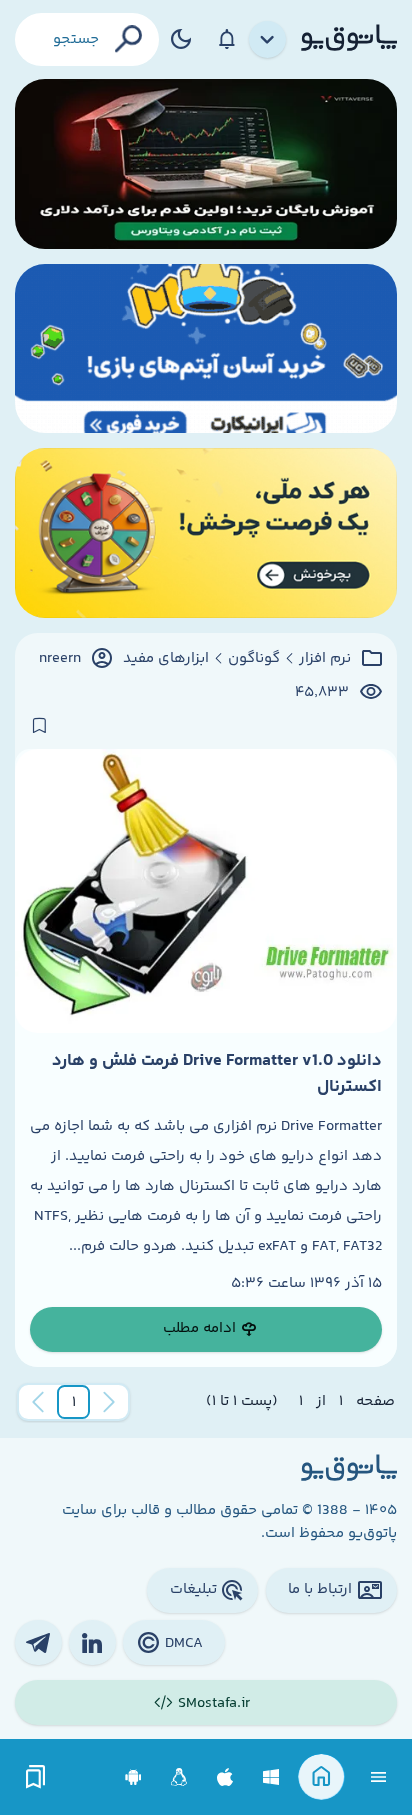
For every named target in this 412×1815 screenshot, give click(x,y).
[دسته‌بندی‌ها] (268, 40)
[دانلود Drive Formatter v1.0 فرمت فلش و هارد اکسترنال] (206, 891)
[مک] (225, 1777)
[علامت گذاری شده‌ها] (36, 1777)
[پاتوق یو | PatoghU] (349, 39)
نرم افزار (325, 659)
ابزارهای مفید (166, 659)
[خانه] (321, 1777)
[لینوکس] (179, 1777)
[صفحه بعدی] (38, 1402)
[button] (74, 1402)
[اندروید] (133, 1777)
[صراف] (206, 533)
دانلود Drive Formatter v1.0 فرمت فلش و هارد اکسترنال (217, 1074)
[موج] (206, 164)
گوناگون (254, 659)
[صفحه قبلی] (109, 1402)
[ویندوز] (271, 1777)
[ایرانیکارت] (206, 349)
